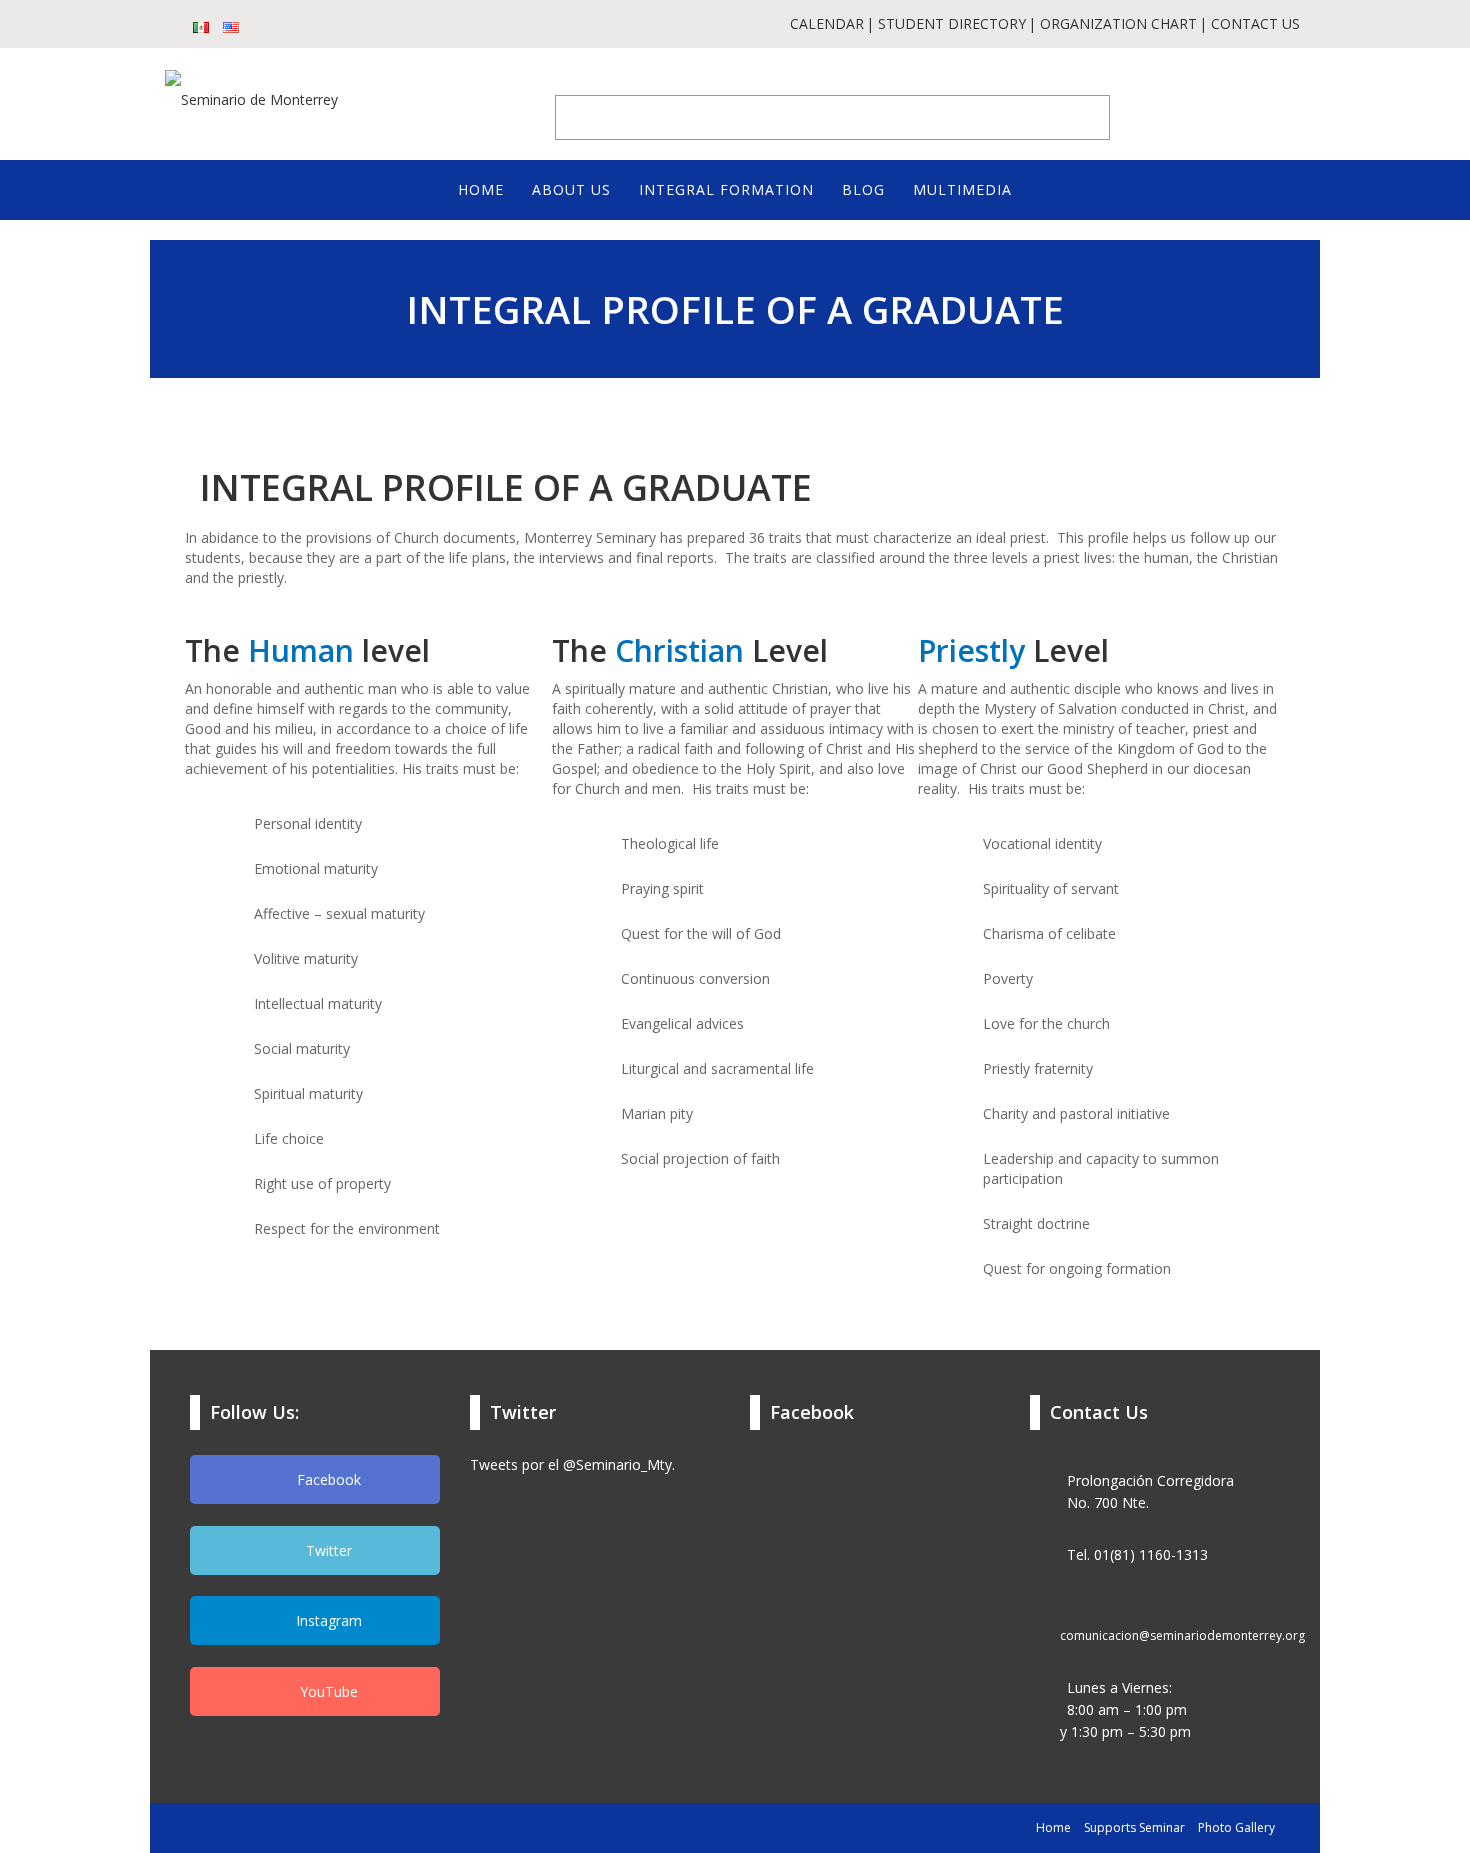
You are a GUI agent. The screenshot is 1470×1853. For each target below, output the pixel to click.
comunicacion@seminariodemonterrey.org (1182, 1635)
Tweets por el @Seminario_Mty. (572, 1464)
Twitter (327, 1550)
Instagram (327, 1620)
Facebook (327, 1479)
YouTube (327, 1691)
